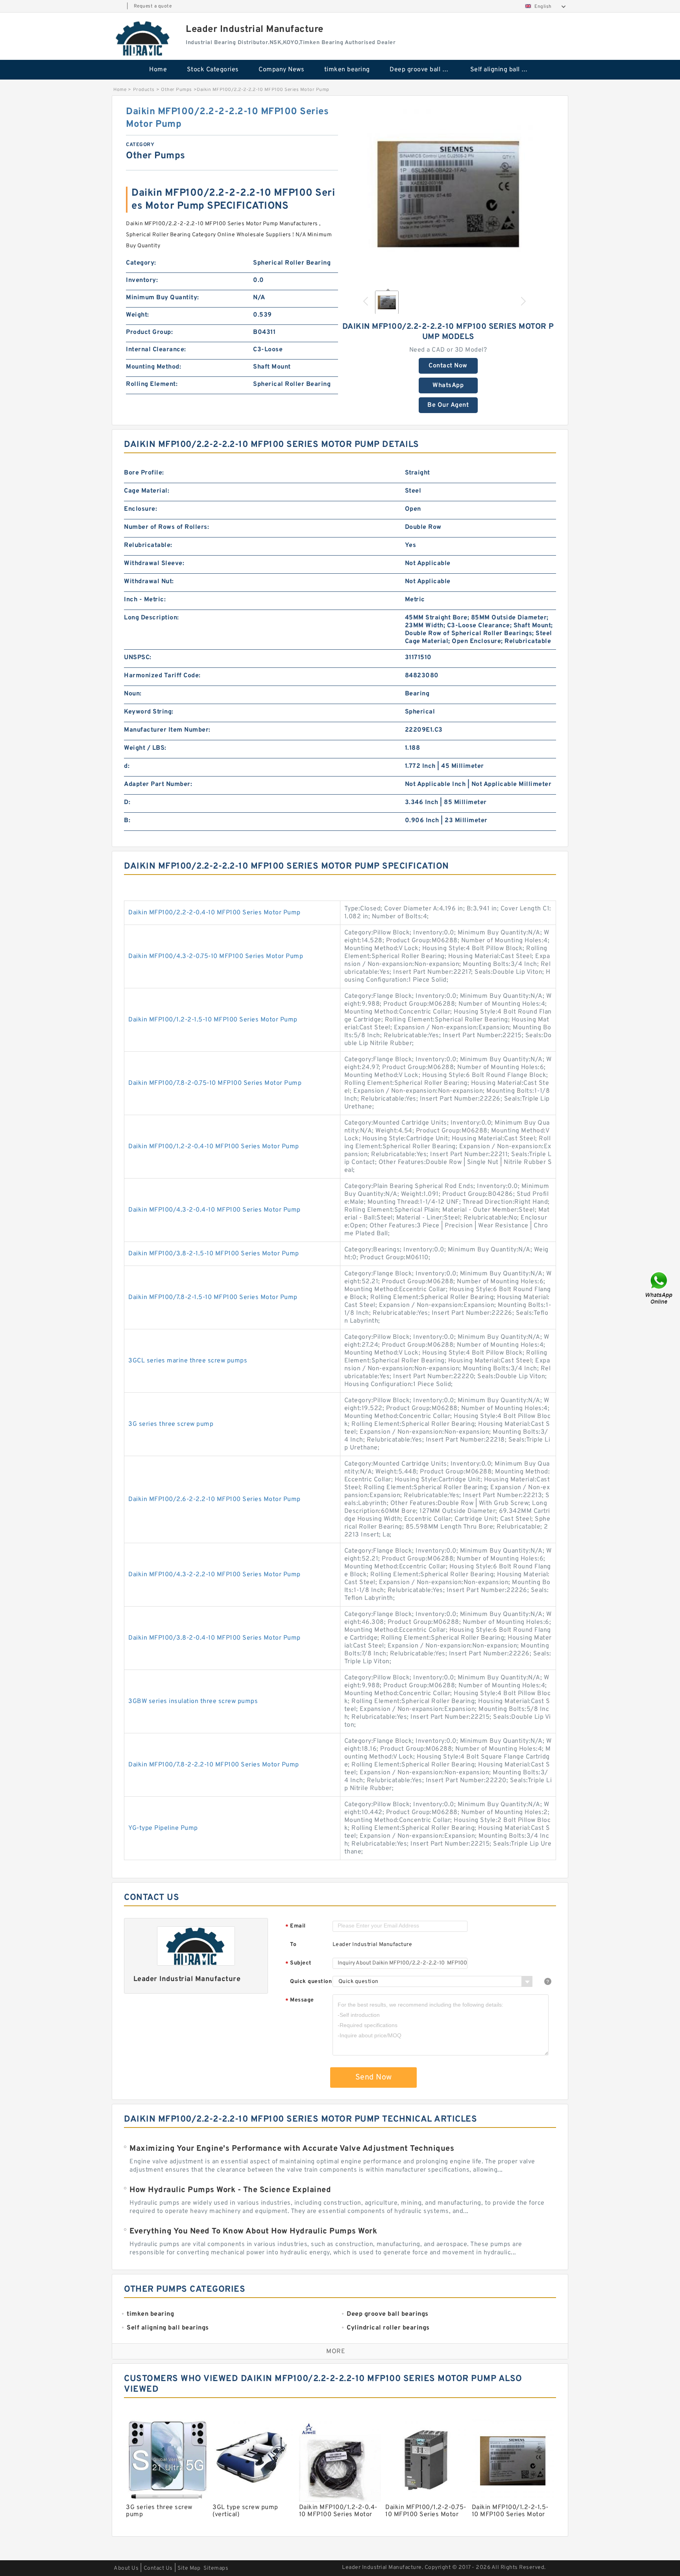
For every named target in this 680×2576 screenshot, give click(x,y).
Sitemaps (216, 2568)
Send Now (374, 2077)
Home (158, 70)
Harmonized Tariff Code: (162, 676)
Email (296, 1926)
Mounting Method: (153, 367)
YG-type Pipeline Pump (163, 1828)
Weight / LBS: (145, 748)
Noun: (133, 694)
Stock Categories (213, 70)
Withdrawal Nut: (149, 582)
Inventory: (142, 280)
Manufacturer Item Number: (167, 730)
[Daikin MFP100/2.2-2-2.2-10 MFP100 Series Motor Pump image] (448, 194)
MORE (336, 2352)
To (293, 1945)
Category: (141, 263)
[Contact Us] (660, 1288)
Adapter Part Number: (158, 784)
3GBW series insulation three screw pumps (193, 1701)
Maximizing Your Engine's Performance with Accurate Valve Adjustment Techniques (292, 2149)
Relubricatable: (148, 545)
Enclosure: (140, 509)
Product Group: (149, 332)
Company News (281, 70)
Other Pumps (176, 90)
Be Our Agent (448, 405)
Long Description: (152, 618)
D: (127, 802)
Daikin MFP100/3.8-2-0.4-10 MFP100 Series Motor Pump (214, 1638)
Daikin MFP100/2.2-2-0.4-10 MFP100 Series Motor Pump (214, 913)
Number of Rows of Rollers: (166, 527)
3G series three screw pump (171, 1424)
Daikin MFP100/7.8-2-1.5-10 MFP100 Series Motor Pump (213, 1297)
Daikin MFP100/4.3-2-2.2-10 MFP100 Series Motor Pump (214, 1575)
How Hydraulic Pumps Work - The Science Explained (230, 2190)
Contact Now (448, 366)
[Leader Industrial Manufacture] (143, 38)
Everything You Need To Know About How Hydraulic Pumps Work (253, 2231)
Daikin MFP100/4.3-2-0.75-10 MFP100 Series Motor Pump (216, 956)
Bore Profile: (144, 473)
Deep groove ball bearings (424, 70)
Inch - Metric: (145, 600)
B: (127, 821)
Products (144, 90)
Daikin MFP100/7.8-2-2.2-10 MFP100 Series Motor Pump (214, 1765)
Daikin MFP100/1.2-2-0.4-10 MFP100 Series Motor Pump (214, 1147)
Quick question (311, 1982)
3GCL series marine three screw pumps (188, 1361)
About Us (126, 2568)
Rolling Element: (152, 384)
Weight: (138, 315)
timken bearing (347, 70)
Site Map (189, 2568)
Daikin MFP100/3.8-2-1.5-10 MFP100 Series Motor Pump (214, 1254)
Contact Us (158, 2568)
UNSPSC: (138, 658)
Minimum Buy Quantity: (163, 298)
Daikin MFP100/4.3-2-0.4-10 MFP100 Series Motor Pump (214, 1210)
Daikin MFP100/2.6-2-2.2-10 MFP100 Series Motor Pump (214, 1499)
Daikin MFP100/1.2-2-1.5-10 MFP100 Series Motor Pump (213, 1020)
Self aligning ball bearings (505, 70)
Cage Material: (147, 491)
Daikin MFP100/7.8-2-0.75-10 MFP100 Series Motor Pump (215, 1083)
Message (300, 2001)
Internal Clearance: (156, 350)
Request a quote (153, 6)
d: (127, 766)
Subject (298, 1964)
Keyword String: (149, 712)
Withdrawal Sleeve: (154, 563)
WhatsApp (448, 385)
